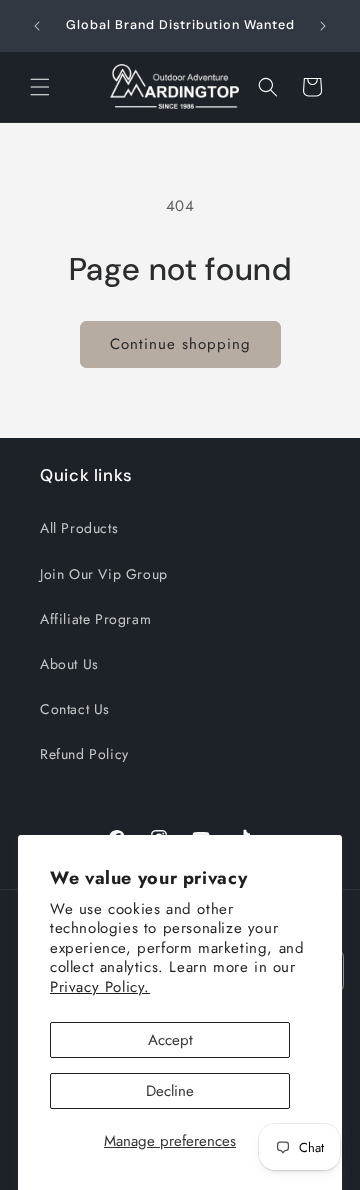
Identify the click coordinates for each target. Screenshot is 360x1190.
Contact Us (75, 709)
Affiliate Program (95, 619)
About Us (69, 664)
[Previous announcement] (37, 26)
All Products (79, 528)
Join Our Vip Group (104, 574)
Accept (170, 1040)
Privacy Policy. (100, 987)
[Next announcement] (323, 26)
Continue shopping (180, 344)
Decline (170, 1091)
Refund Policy (84, 754)
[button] (40, 87)
